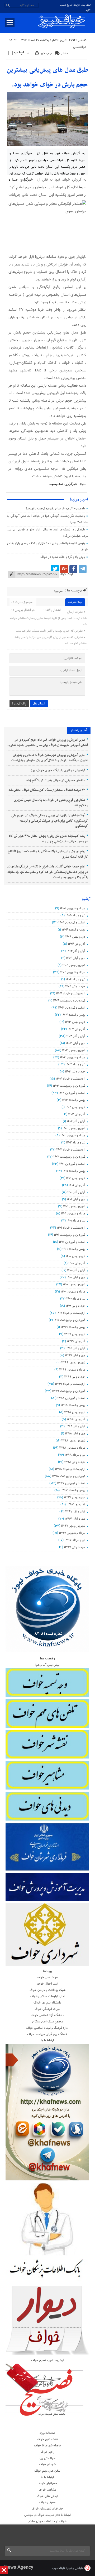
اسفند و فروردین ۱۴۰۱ (72, 1164)
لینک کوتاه (66, 574)
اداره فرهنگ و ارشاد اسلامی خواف (47, 2028)
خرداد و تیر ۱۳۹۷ (75, 1547)
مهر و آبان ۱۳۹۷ (75, 1519)
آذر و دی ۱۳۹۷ (76, 1505)
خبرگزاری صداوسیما (63, 484)
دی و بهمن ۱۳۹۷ (75, 1497)
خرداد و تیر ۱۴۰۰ (75, 1306)
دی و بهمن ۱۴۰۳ (75, 1022)
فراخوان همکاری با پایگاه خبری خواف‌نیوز (58, 770)
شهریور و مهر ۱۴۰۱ (74, 1207)
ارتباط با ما (47, 2477)
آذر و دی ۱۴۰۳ (76, 1029)
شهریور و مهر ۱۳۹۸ (73, 1441)
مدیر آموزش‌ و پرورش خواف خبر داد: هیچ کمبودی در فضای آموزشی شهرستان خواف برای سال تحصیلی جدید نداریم (48, 743)
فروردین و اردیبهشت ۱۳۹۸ (69, 1476)
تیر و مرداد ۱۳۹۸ (75, 1455)
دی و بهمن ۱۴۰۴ (75, 937)
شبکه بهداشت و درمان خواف (47, 1990)
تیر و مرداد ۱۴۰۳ (75, 1065)
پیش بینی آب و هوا (47, 1665)
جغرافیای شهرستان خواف (47, 2509)
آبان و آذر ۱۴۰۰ (76, 1270)
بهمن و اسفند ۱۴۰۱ (74, 1171)
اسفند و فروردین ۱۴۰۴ (72, 923)
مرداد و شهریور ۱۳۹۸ (72, 1448)
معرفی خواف (47, 2502)
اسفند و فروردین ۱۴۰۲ (72, 1093)
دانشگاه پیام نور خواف (47, 2003)
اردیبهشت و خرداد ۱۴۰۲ (71, 1150)
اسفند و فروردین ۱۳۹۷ (71, 1483)
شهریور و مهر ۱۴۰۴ (74, 965)
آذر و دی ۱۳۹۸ (76, 1419)
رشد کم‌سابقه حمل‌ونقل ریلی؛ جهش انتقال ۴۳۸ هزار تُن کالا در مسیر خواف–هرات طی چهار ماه (48, 839)
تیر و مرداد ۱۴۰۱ (76, 1221)
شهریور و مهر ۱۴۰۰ (74, 1285)
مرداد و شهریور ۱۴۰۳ (73, 1057)
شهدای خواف (47, 2465)
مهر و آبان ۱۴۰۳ (75, 1043)
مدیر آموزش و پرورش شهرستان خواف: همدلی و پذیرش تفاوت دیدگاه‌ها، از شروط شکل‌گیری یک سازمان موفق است (50, 758)
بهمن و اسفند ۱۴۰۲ (74, 1100)
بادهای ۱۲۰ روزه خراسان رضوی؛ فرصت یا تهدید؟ (55, 509)
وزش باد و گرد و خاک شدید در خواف (63, 557)
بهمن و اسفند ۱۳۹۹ (73, 1327)
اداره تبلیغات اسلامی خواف (47, 1996)
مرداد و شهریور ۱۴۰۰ (73, 1292)
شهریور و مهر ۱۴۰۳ (74, 1050)
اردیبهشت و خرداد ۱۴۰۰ (71, 1313)
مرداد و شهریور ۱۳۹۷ (72, 1533)
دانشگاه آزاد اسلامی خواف (47, 2015)
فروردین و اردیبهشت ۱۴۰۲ (69, 1157)
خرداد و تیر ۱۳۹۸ (75, 1462)
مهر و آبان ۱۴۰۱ (76, 1199)
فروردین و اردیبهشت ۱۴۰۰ (69, 1320)
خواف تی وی (47, 2458)
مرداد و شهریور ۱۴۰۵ (73, 908)
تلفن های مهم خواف (47, 2471)
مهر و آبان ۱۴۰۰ (76, 1277)
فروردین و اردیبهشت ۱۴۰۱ (70, 1235)
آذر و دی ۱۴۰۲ (77, 1114)
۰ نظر (65, 53)
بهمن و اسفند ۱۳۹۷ (73, 1490)
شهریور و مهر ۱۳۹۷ (73, 1526)
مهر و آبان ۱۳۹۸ (75, 1434)
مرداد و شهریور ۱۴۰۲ (73, 1136)
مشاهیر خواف (47, 2490)
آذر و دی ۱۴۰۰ (77, 1263)
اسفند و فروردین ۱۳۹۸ (71, 1398)
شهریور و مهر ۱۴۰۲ (74, 1128)
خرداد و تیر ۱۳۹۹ (75, 1377)
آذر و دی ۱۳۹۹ (76, 1341)
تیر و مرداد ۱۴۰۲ (76, 1143)
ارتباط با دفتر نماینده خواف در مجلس (47, 2515)
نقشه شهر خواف (47, 2439)
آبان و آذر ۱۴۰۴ (76, 951)
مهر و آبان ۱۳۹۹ (75, 1356)
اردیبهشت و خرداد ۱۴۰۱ (71, 1228)
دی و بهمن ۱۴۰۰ (75, 1256)
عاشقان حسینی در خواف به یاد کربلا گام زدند (55, 780)
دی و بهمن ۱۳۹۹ (75, 1334)
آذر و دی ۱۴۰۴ (77, 944)
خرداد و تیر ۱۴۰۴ (75, 987)
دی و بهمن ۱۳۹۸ (75, 1412)
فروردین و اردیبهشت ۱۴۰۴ (69, 1001)
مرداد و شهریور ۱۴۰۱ (73, 1214)
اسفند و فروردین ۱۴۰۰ (72, 1242)
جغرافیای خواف (47, 2483)
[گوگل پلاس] (64, 569)
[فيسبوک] (73, 569)
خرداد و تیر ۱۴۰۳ (75, 1072)
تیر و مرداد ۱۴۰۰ (76, 1299)
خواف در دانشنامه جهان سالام (47, 2521)
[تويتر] (55, 569)
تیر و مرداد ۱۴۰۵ (75, 916)
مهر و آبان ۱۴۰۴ (76, 958)
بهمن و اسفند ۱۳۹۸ (73, 1405)
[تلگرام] (83, 569)
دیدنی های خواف (47, 2496)
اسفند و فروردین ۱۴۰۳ (72, 1008)
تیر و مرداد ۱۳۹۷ (75, 1540)
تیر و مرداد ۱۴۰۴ (75, 979)
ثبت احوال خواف (47, 1984)
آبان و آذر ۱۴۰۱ (76, 1192)
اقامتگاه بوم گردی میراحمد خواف (47, 2034)
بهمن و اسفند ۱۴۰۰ (74, 1249)
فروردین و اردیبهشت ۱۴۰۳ (69, 1086)
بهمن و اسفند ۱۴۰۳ (73, 1015)
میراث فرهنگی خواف (47, 2009)
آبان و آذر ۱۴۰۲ (76, 1121)
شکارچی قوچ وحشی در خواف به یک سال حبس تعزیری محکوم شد (51, 803)
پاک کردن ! (19, 704)
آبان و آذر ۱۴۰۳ (76, 1036)
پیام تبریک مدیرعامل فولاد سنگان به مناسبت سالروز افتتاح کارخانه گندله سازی (48, 854)
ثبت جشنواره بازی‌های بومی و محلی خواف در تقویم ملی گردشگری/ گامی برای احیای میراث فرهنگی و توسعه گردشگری (50, 821)
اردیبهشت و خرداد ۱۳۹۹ (70, 1384)
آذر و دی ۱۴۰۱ (77, 1185)
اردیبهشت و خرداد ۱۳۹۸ (70, 1469)
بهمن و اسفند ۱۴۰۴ (73, 930)
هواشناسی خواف (47, 1977)
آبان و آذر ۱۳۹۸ (75, 1427)
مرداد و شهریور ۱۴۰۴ (73, 972)
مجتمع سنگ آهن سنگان (47, 2022)
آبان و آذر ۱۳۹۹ (75, 1348)
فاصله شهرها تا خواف (47, 2446)
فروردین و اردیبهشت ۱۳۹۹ (69, 1391)
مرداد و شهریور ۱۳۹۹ (72, 1370)
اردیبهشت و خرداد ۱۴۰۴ (71, 994)
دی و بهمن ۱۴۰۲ (75, 1107)
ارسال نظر (39, 704)
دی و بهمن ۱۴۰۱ (76, 1178)
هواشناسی (80, 47)
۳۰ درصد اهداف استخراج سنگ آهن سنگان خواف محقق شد (47, 790)
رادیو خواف (47, 2452)
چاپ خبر (46, 53)
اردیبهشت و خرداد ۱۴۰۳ (70, 1079)
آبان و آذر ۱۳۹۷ (75, 1512)
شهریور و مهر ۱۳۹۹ (73, 1363)
